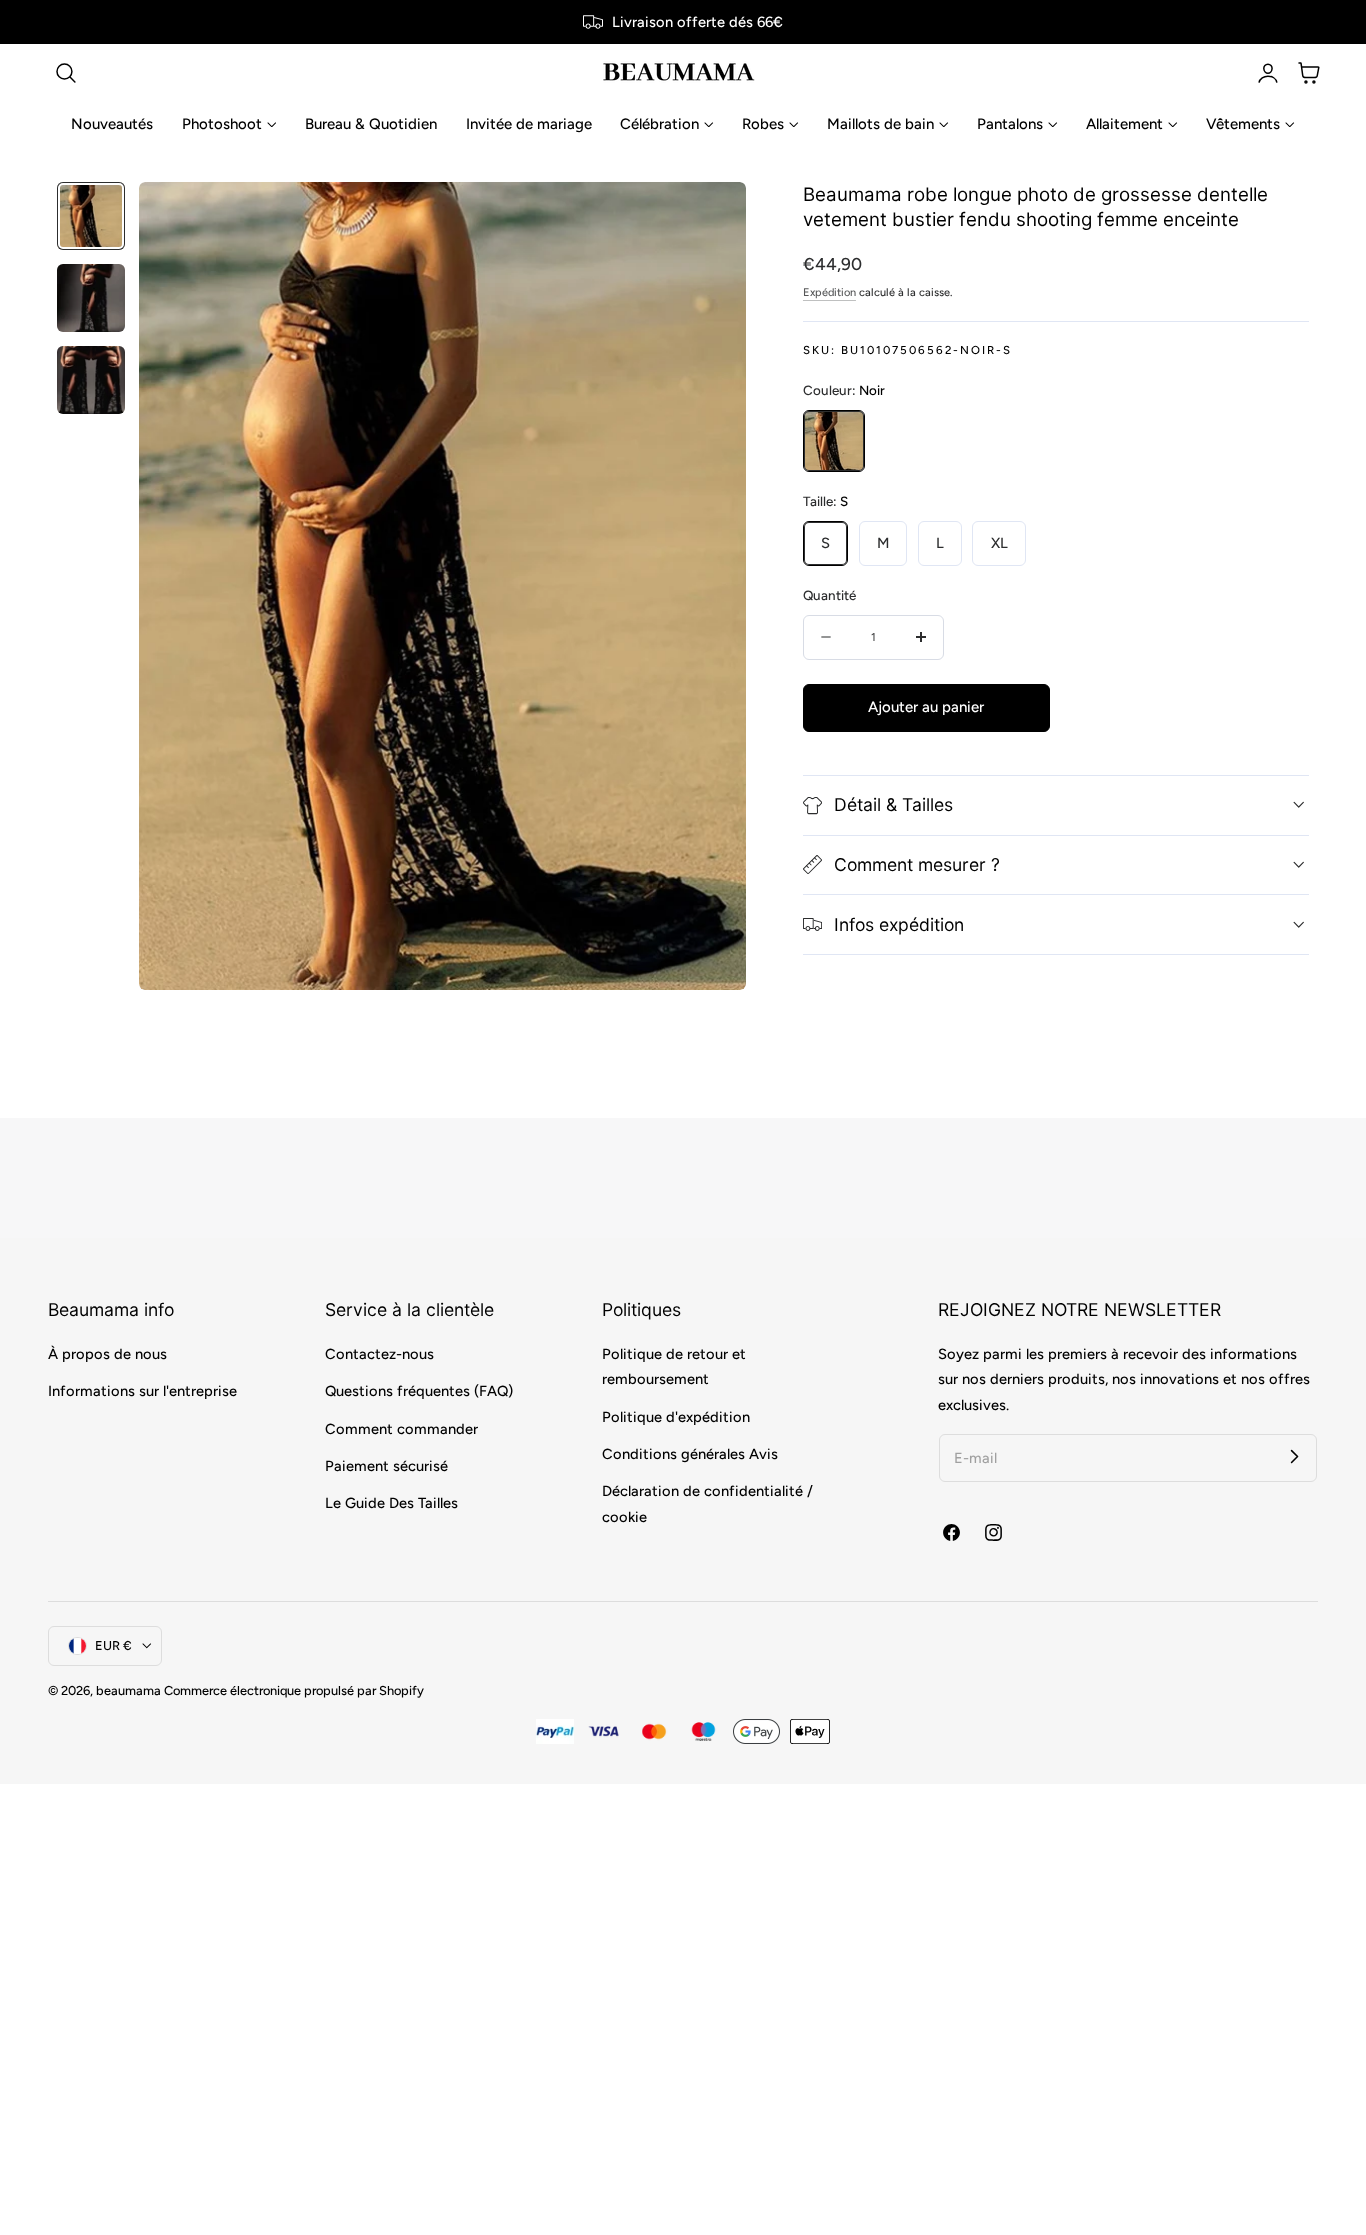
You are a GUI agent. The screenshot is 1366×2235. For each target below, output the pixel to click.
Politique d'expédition (676, 1417)
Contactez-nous (379, 1354)
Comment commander (401, 1429)
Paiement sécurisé (386, 1466)
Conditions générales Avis (690, 1454)
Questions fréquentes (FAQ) (419, 1391)
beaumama (128, 1690)
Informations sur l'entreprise (142, 1391)
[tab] (91, 216)
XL (999, 543)
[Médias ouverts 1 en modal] (709, 217)
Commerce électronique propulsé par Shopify (294, 1690)
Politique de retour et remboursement (674, 1366)
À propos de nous (107, 1354)
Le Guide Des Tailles (391, 1503)
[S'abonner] (1294, 1457)
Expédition (829, 292)
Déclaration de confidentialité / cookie (707, 1503)
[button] (66, 73)
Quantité (829, 595)
